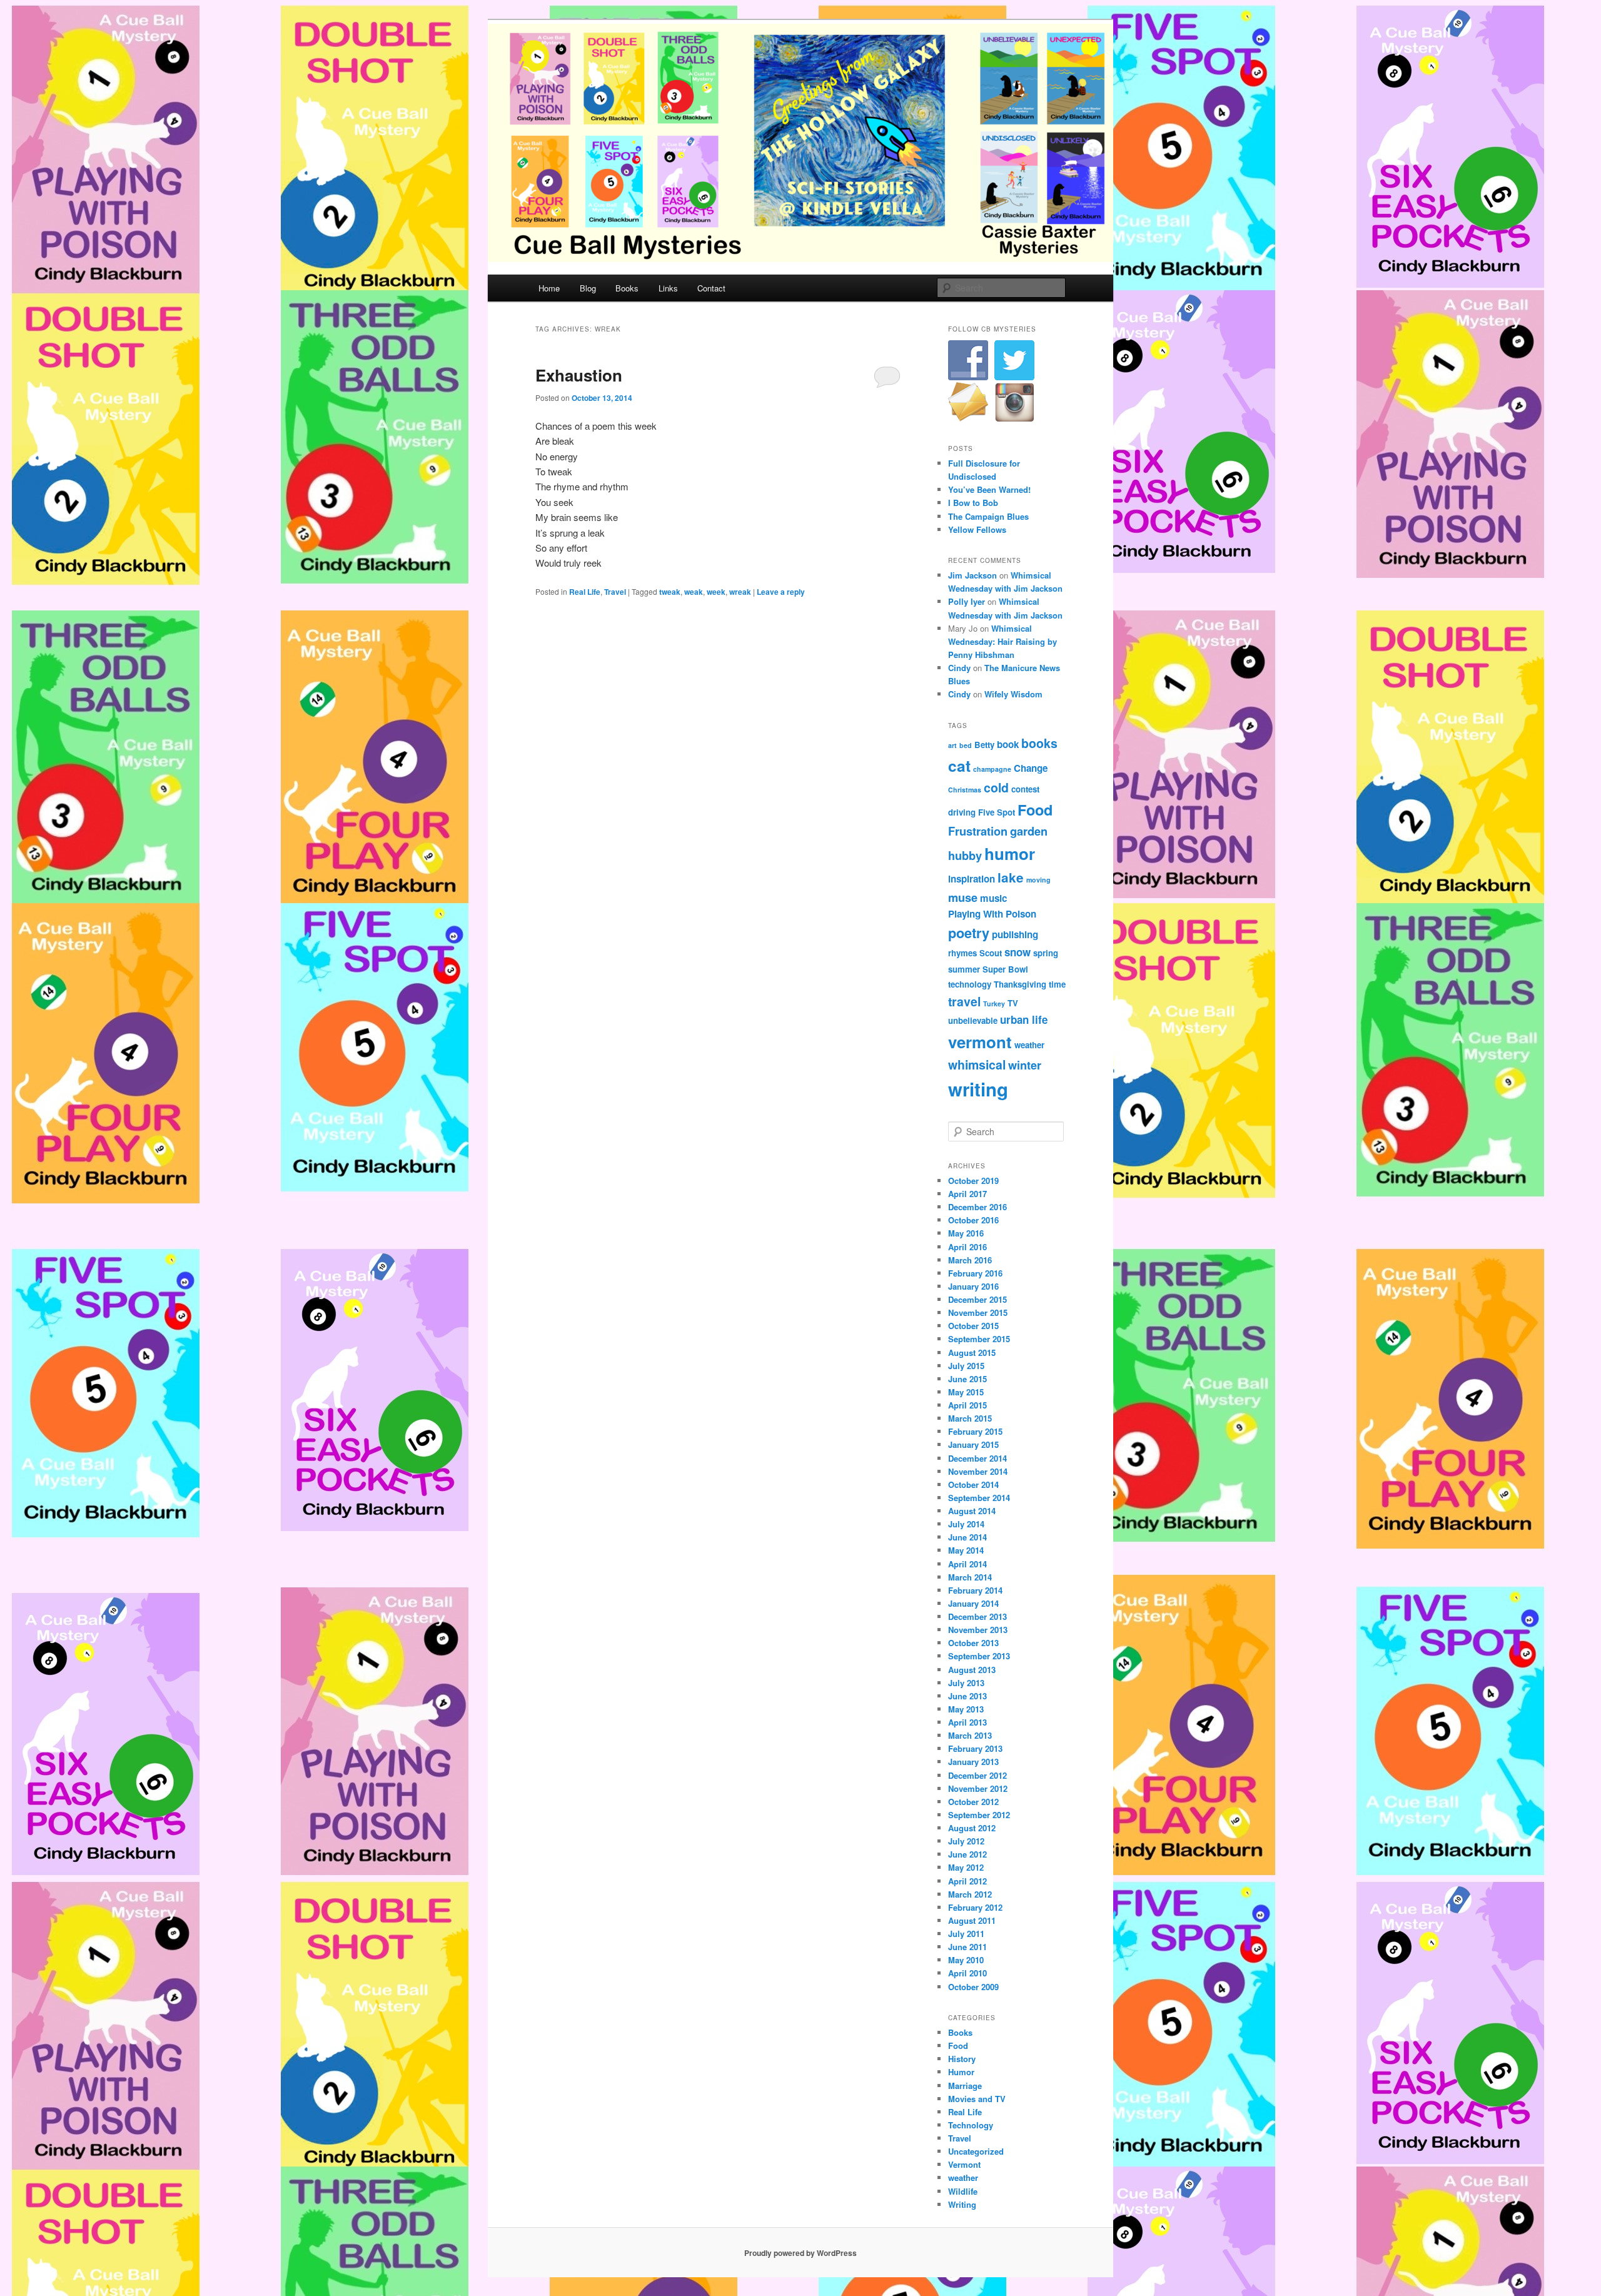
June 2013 (967, 1696)
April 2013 (967, 1722)
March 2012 (970, 1894)
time (1057, 984)
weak (694, 592)
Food (1035, 810)
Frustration (978, 831)
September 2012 (979, 1815)
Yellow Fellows (977, 529)
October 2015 (973, 1326)
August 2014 (972, 1511)
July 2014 (966, 1524)
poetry (969, 933)
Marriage (965, 2086)
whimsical (977, 1065)
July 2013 (966, 1683)
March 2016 (970, 1260)
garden (1029, 831)
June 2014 (967, 1537)
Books (627, 288)
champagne (992, 769)
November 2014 (978, 1471)
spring (1046, 953)
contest (1025, 789)
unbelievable (973, 1020)
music (993, 898)
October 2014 (973, 1484)
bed (966, 745)
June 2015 (967, 1379)
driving (962, 812)
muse (963, 897)
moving (1038, 880)
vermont (980, 1042)
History (962, 2059)
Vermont (964, 2164)
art (952, 745)
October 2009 (973, 1987)
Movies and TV (977, 2099)
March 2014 (970, 1577)
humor (1010, 853)
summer (964, 969)
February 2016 (975, 1273)
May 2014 (966, 1550)
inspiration (972, 879)
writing (978, 1089)
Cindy (959, 668)
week (716, 592)
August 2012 (972, 1828)
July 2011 (966, 1934)
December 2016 (977, 1207)
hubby (965, 855)
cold (996, 787)
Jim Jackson (972, 575)
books (1039, 743)
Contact (711, 288)
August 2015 (972, 1353)
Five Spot (997, 812)
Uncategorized (976, 2151)
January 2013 (973, 1762)
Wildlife (963, 2191)
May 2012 (966, 1867)
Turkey (994, 1004)
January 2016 (973, 1286)
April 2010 (967, 1973)
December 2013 (977, 1616)
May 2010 (966, 1960)
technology (970, 984)
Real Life (585, 592)
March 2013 (970, 1735)
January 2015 (973, 1444)
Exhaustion (579, 375)
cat (959, 766)
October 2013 (973, 1643)
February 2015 (975, 1431)
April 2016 (967, 1247)
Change (1031, 768)
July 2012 (966, 1841)
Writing (962, 2204)
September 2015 (979, 1339)
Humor (961, 2072)
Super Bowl (1005, 969)
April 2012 (967, 1881)
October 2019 (973, 1181)
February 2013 (975, 1748)
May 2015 (966, 1392)
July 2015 (966, 1366)
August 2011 (972, 1920)
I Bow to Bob (973, 503)
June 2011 (967, 1947)
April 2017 (967, 1194)
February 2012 (975, 1907)
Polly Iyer (967, 601)
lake (1011, 877)
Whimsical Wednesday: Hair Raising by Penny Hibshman (1003, 641)
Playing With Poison (992, 914)
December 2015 (977, 1299)
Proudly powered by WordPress (800, 2253)
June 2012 (967, 1854)
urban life (1024, 1019)
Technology (971, 2125)
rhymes (962, 953)
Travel (615, 592)
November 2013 (978, 1630)
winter (1025, 1065)
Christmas (965, 790)
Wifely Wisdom (1013, 694)
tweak (670, 592)
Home (549, 288)
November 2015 (978, 1312)
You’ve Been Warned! (989, 489)
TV (1013, 1003)
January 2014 (973, 1603)
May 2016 (966, 1233)
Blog (588, 288)
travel (964, 1001)
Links (668, 288)
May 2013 (966, 1709)
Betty (984, 745)
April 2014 (967, 1564)
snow (1018, 952)
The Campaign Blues (988, 516)
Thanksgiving (1020, 984)
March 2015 (970, 1418)
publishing (1015, 934)
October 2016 (973, 1220)
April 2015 (967, 1405)
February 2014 (975, 1590)
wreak (740, 592)
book (1008, 744)
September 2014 (979, 1498)
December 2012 (977, 1775)
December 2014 (977, 1458)
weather (1029, 1045)
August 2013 (972, 1670)
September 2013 (979, 1656)
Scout (991, 953)
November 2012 (978, 1788)
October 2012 (973, 1802)
